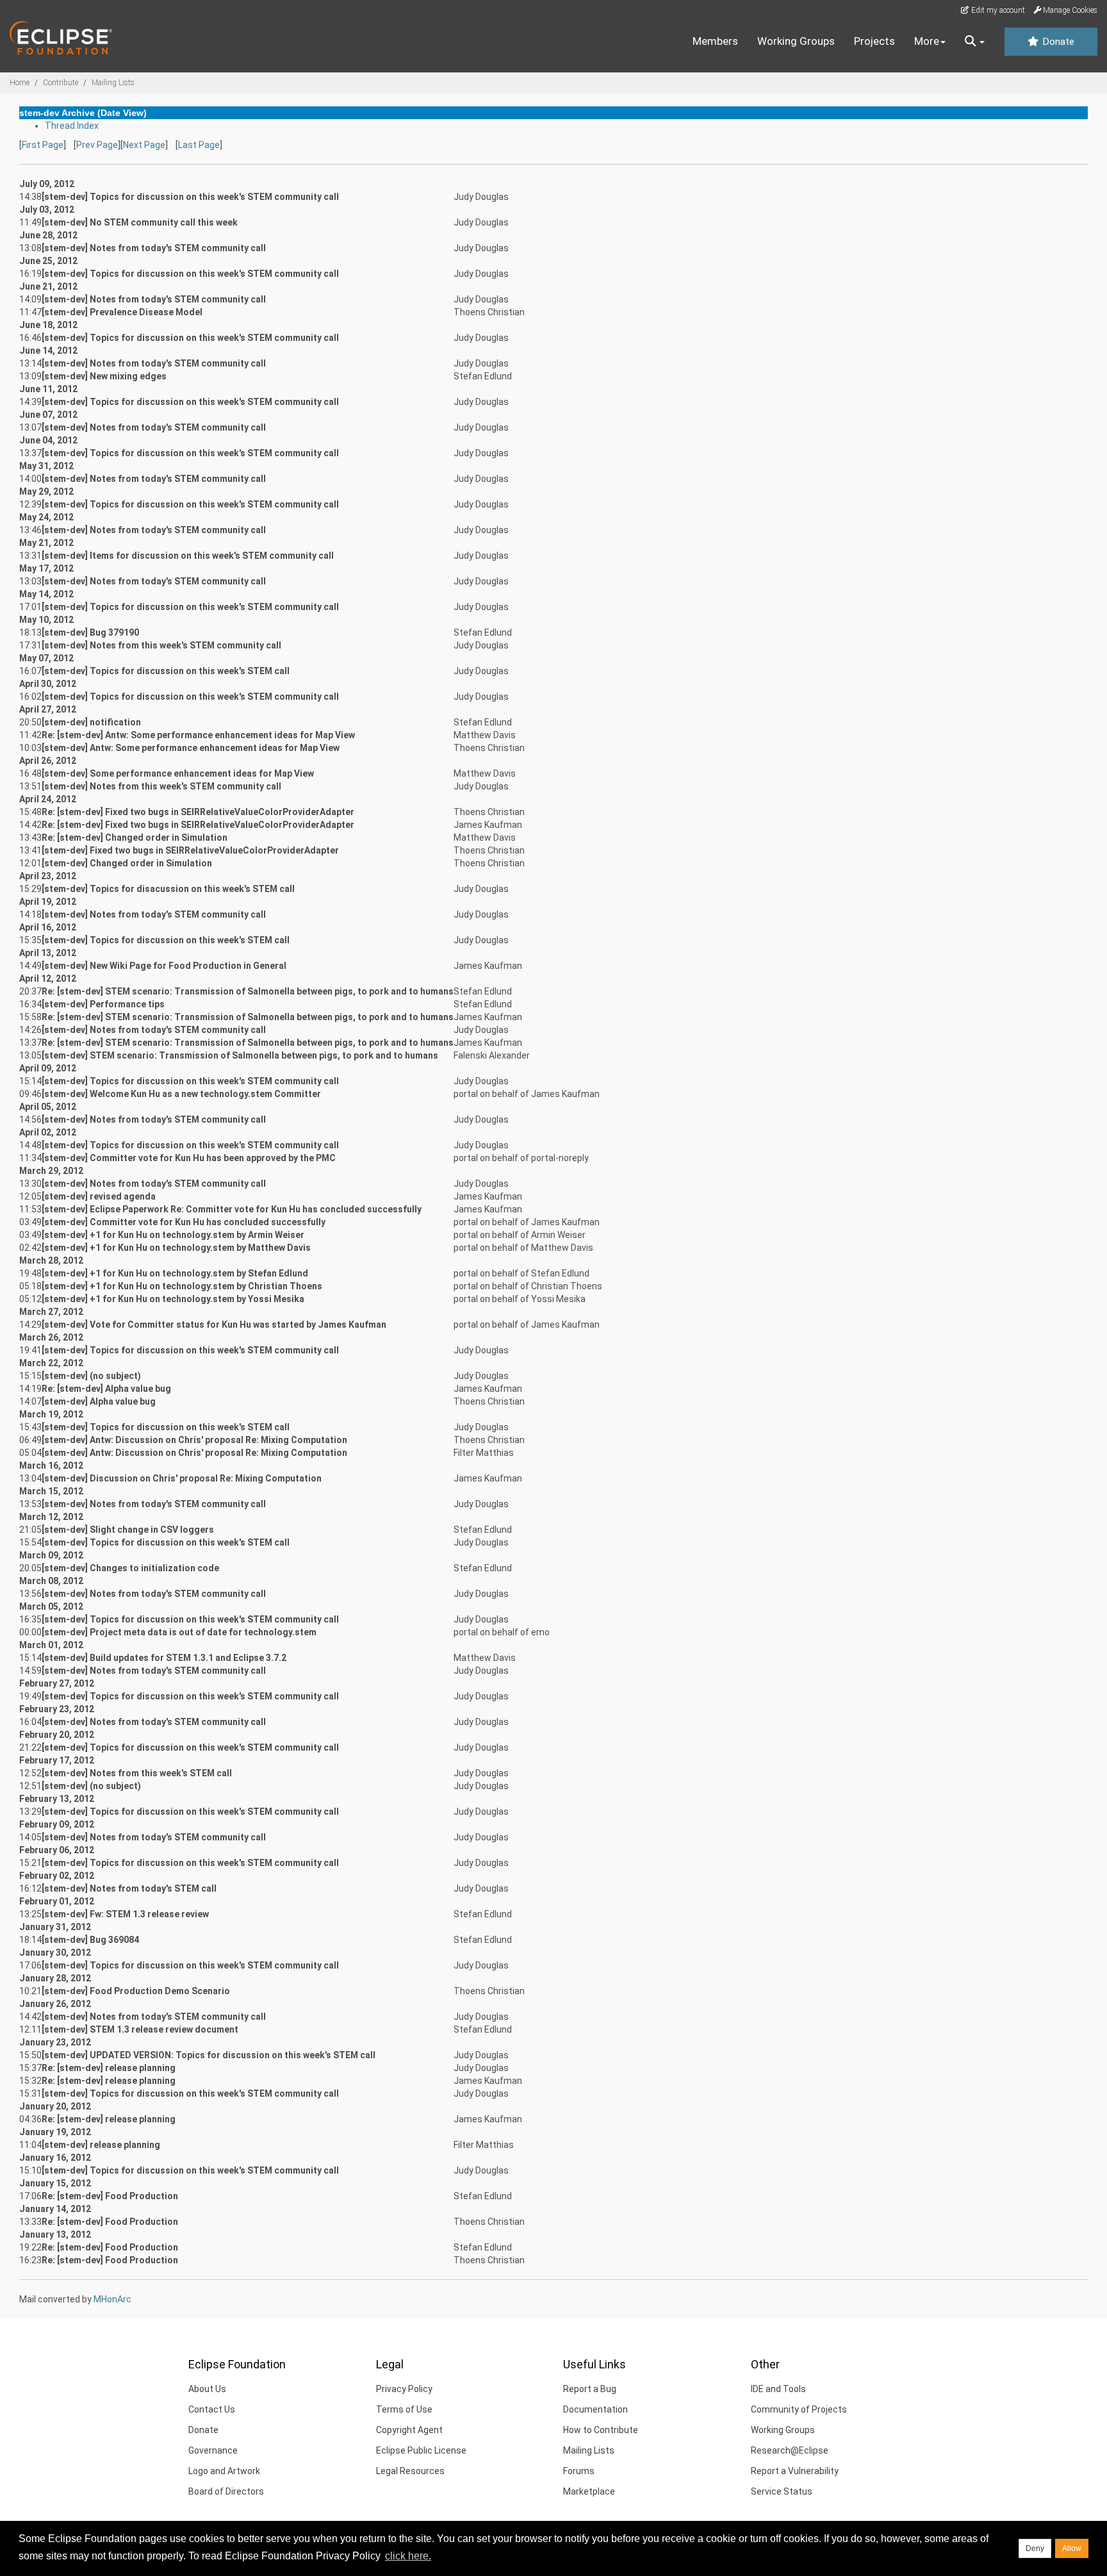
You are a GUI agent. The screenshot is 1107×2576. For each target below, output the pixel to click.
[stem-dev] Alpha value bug (99, 1401)
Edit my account (997, 10)
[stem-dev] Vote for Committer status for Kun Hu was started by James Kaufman (214, 1325)
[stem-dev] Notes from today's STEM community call (154, 248)
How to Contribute (601, 2430)
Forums (579, 2471)
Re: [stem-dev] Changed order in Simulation (135, 838)
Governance (213, 2450)
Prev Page (97, 145)
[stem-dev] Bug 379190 (90, 632)
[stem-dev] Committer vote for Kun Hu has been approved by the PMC (189, 1158)
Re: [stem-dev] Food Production (110, 2196)
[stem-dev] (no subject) (91, 1376)
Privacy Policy (404, 2389)
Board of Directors (226, 2491)
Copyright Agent (409, 2430)
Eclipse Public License (421, 2450)
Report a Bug (590, 2389)
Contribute (61, 83)
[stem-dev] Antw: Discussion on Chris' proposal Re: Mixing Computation (194, 1440)
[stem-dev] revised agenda (99, 1196)
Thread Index (72, 126)
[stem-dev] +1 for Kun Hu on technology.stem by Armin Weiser (173, 1235)
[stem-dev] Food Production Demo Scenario (136, 1991)
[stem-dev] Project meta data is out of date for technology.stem (179, 1632)
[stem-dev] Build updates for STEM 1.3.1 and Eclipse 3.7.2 (164, 1658)
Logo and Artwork (224, 2471)
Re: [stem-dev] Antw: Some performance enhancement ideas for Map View (198, 735)
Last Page (199, 145)
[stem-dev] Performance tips (103, 1004)
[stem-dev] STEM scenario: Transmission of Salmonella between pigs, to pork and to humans (240, 1055)
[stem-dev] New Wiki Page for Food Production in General (164, 966)
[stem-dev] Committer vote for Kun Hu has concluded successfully (184, 1222)
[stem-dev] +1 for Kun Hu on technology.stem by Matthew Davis (176, 1248)
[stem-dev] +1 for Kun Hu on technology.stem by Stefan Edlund (175, 1273)
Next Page (144, 145)
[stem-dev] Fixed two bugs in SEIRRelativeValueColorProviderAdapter (190, 850)
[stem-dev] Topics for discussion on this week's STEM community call (190, 197)
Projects (874, 41)
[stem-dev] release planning (101, 2145)
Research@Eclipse (790, 2450)
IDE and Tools (778, 2389)
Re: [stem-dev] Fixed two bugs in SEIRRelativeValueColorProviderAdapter (198, 812)
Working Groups (796, 41)
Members (715, 41)
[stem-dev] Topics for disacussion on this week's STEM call (168, 889)
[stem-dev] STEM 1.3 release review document (140, 2029)
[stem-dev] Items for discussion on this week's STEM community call (188, 556)
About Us (207, 2389)
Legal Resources (410, 2471)
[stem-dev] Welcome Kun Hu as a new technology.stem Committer (181, 1094)
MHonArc (112, 2299)
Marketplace (589, 2491)
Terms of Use (404, 2409)
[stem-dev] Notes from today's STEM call (129, 1888)
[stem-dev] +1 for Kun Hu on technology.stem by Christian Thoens (182, 1286)
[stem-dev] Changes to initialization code (130, 1568)
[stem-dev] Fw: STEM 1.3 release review (125, 1914)
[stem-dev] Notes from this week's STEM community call (161, 645)
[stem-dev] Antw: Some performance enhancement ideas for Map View (191, 748)
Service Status (782, 2491)
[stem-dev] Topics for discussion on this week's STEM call (166, 671)
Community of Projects (799, 2409)
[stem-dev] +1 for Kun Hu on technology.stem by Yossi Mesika (173, 1299)
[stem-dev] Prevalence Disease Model (122, 312)
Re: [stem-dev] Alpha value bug (106, 1389)
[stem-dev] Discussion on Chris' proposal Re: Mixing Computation (182, 1478)
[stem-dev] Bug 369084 (90, 1940)
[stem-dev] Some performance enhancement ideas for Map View (178, 773)
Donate (1057, 42)
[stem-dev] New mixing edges (104, 376)
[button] (975, 42)
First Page (43, 145)
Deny (1035, 2548)
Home (20, 83)
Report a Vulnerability (795, 2471)
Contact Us (212, 2409)
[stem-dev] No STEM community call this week (140, 222)
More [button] (927, 41)
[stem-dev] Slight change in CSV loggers (128, 1530)
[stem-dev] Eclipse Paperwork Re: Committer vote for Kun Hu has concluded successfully (232, 1209)
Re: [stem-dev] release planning (109, 2068)
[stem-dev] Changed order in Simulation (127, 863)
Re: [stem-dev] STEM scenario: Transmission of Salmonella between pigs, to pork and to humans (248, 991)
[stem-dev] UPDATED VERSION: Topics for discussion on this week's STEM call (209, 2055)
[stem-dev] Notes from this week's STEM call (137, 1773)
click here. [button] (408, 2556)
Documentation (595, 2409)
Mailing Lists (113, 83)
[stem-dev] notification (91, 722)
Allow (1072, 2548)
